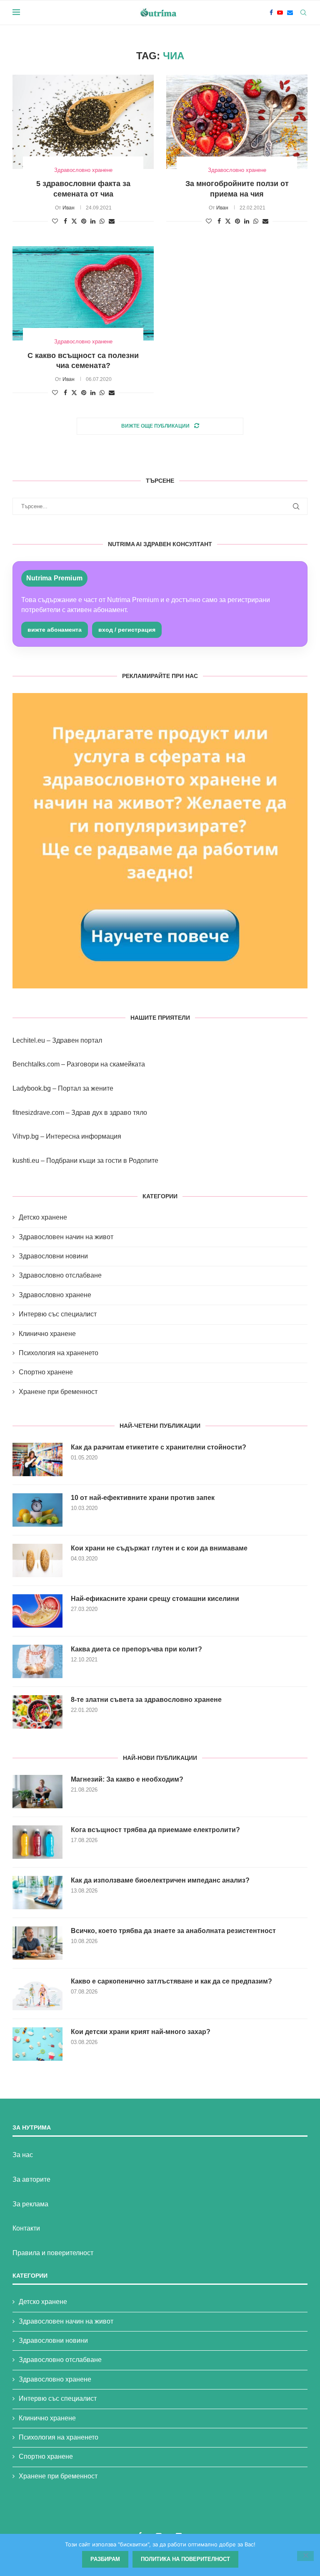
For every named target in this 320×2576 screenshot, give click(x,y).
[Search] (303, 13)
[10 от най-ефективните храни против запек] (37, 1510)
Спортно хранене (46, 1372)
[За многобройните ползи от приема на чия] (237, 122)
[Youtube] (280, 13)
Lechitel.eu (29, 1040)
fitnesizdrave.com (38, 1113)
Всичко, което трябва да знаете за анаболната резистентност (173, 1931)
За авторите (31, 2179)
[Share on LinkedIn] (93, 221)
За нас (23, 2155)
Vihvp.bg (26, 1136)
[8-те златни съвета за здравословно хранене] (37, 1712)
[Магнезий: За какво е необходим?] (37, 1792)
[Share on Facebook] (65, 221)
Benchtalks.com (36, 1064)
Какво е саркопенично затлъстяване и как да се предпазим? (171, 1981)
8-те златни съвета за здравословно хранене (146, 1700)
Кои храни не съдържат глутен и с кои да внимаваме (159, 1548)
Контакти (26, 2228)
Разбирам (105, 2559)
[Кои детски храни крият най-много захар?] (37, 2044)
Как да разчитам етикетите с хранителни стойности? (159, 1447)
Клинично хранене (47, 1334)
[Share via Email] (112, 221)
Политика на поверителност (185, 2559)
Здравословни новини (53, 1256)
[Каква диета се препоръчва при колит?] (37, 1661)
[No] (305, 2556)
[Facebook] (271, 13)
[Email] (290, 13)
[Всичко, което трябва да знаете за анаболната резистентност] (37, 1943)
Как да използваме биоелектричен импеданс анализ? (160, 1880)
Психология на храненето (59, 1353)
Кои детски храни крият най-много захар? (141, 2032)
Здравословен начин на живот (66, 1237)
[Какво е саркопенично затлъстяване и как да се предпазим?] (37, 1994)
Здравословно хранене (55, 1295)
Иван (69, 208)
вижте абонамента (55, 630)
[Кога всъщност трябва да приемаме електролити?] (37, 1842)
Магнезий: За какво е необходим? (127, 1779)
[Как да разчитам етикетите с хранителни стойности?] (37, 1459)
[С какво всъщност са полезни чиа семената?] (83, 293)
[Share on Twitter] (74, 221)
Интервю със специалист (58, 1314)
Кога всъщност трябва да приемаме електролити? (155, 1830)
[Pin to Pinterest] (84, 221)
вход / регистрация (127, 630)
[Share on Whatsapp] (102, 221)
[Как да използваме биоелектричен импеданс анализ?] (37, 1893)
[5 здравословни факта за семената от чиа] (83, 122)
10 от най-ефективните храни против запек (143, 1498)
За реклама (30, 2204)
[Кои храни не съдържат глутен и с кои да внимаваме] (37, 1560)
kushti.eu (26, 1161)
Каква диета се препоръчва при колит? (136, 1649)
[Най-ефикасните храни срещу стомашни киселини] (37, 1611)
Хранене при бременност (58, 1392)
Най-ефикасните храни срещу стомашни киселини (155, 1599)
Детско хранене (43, 1217)
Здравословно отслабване (60, 1275)
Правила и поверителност (53, 2253)
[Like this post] (55, 221)
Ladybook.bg (32, 1088)
